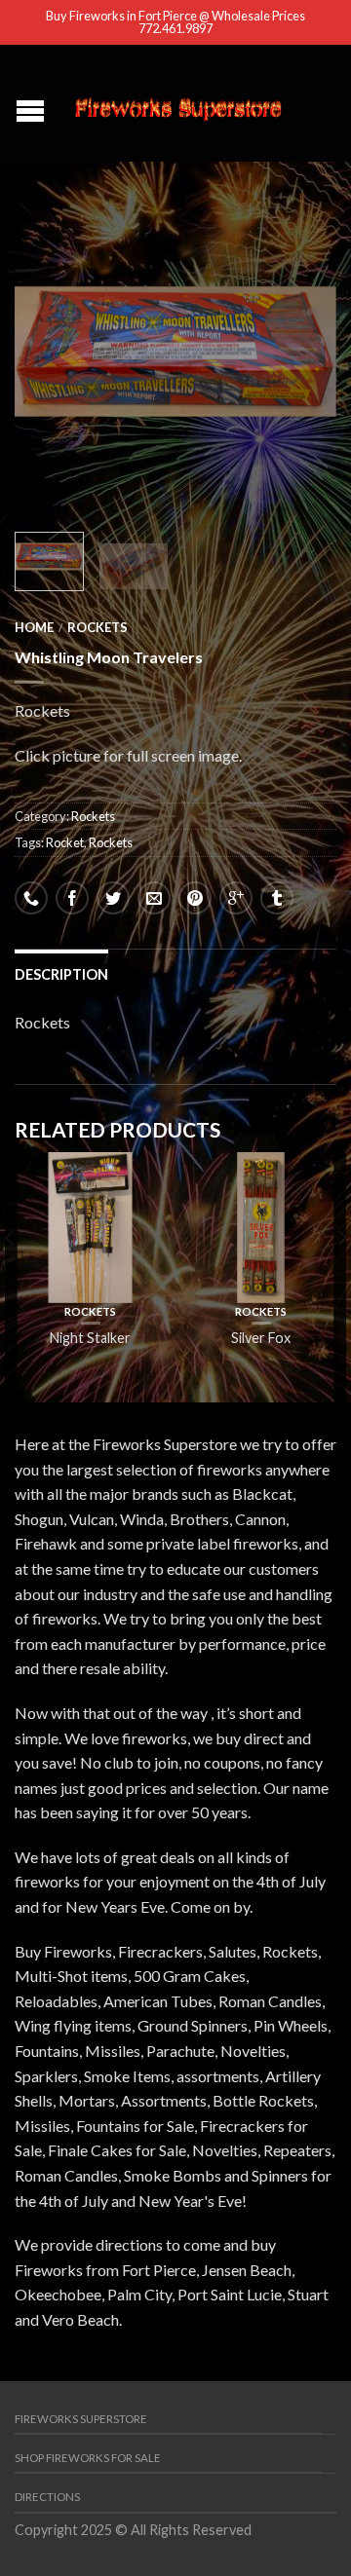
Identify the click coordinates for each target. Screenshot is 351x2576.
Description (61, 974)
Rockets (97, 627)
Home (34, 627)
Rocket (65, 842)
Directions (47, 2497)
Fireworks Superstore (81, 2419)
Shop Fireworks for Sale (88, 2458)
